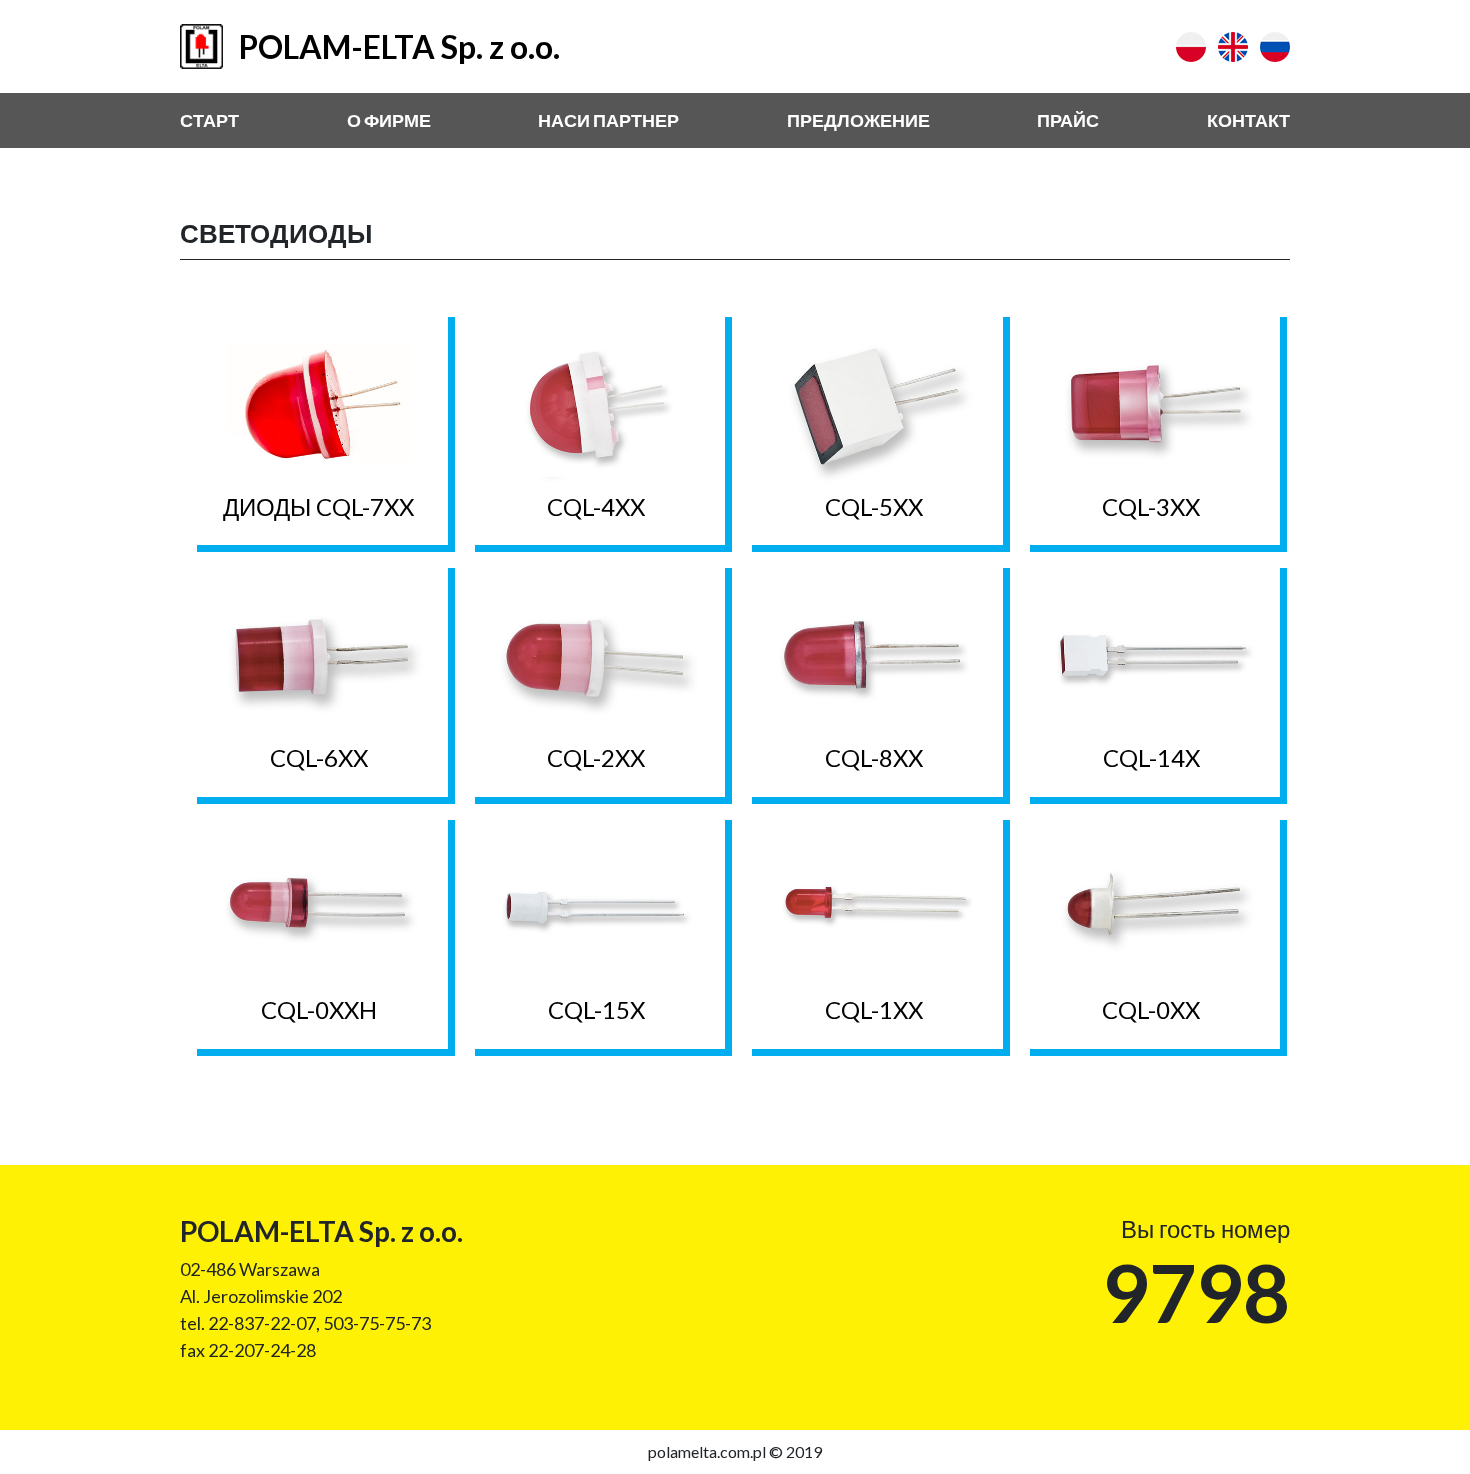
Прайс (1068, 120)
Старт (209, 120)
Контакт (1248, 120)
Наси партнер (608, 120)
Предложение (858, 120)
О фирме (389, 120)
